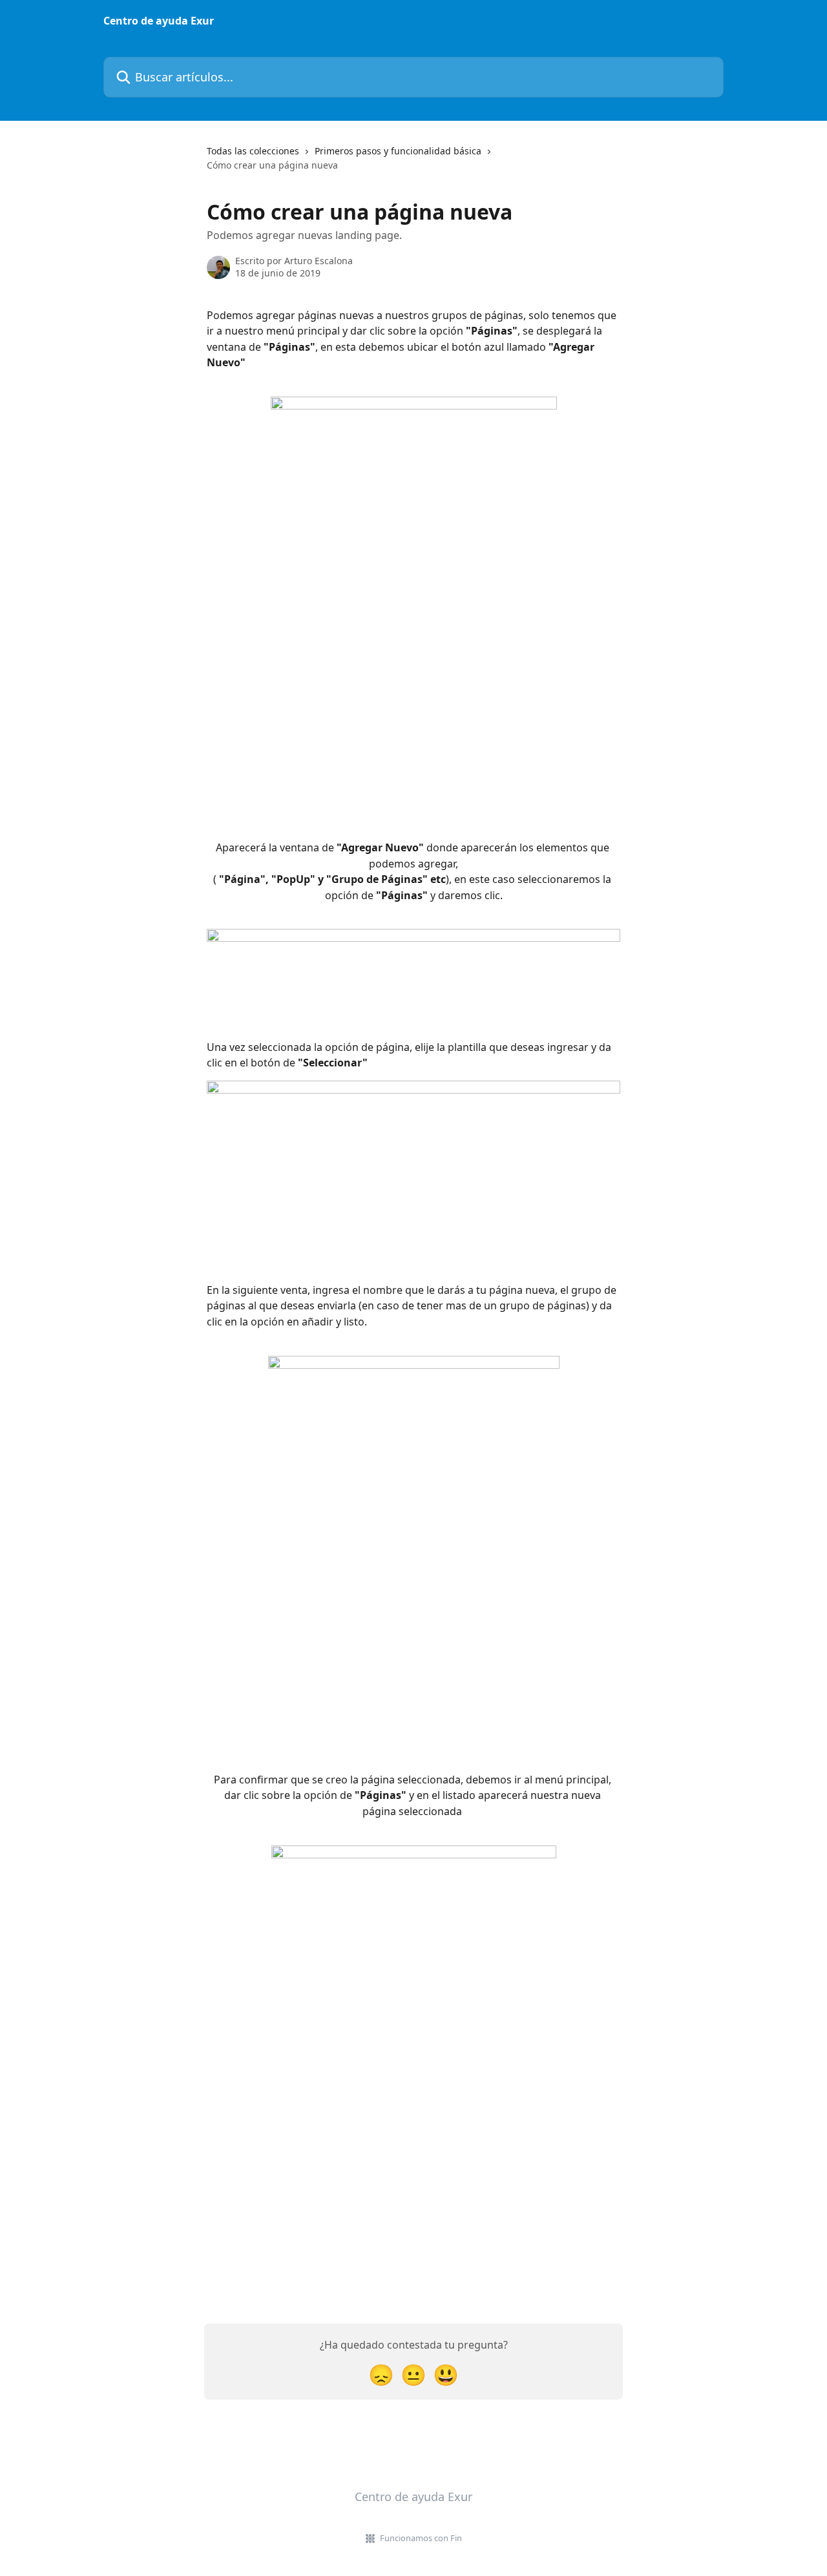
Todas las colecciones (253, 151)
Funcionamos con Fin (421, 2538)
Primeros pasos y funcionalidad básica (398, 151)
